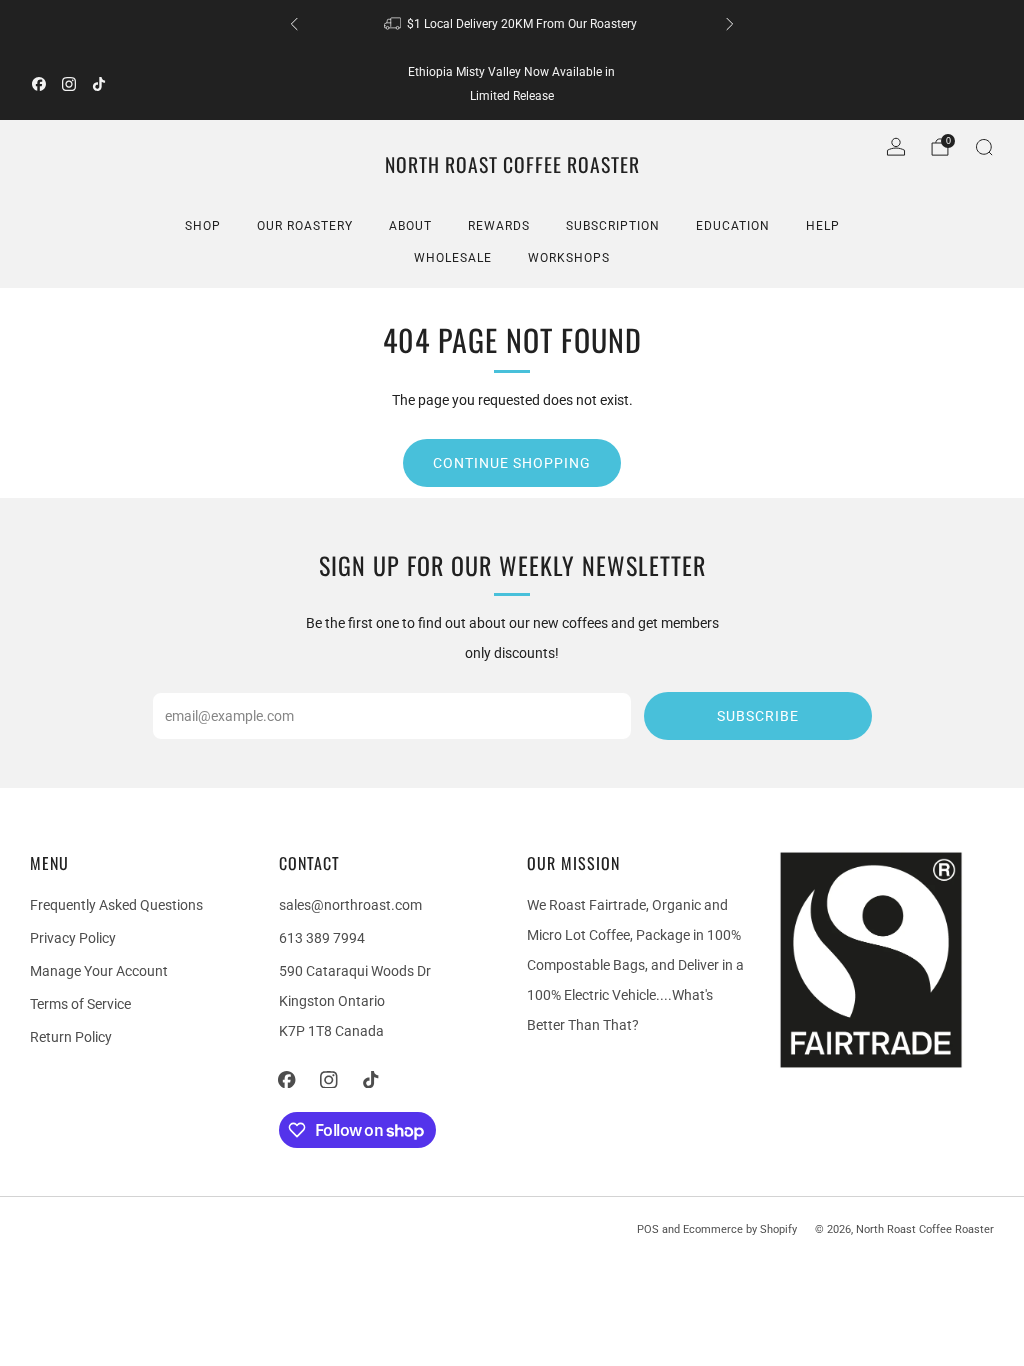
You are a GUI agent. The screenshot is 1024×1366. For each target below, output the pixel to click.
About (410, 226)
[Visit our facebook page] (39, 84)
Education (733, 226)
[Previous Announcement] (294, 24)
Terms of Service (80, 1004)
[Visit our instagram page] (69, 84)
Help (823, 226)
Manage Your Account (99, 971)
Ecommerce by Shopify (740, 1229)
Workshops (569, 258)
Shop (203, 226)
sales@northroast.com (350, 905)
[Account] (896, 147)
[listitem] (512, 24)
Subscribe (758, 716)
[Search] (984, 147)
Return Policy (71, 1037)
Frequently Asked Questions (116, 905)
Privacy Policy (73, 938)
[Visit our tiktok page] (99, 84)
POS (648, 1229)
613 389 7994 (322, 938)
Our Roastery (305, 226)
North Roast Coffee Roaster (512, 165)
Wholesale (453, 258)
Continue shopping (512, 463)
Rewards (499, 226)
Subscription (613, 226)
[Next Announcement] (730, 24)
